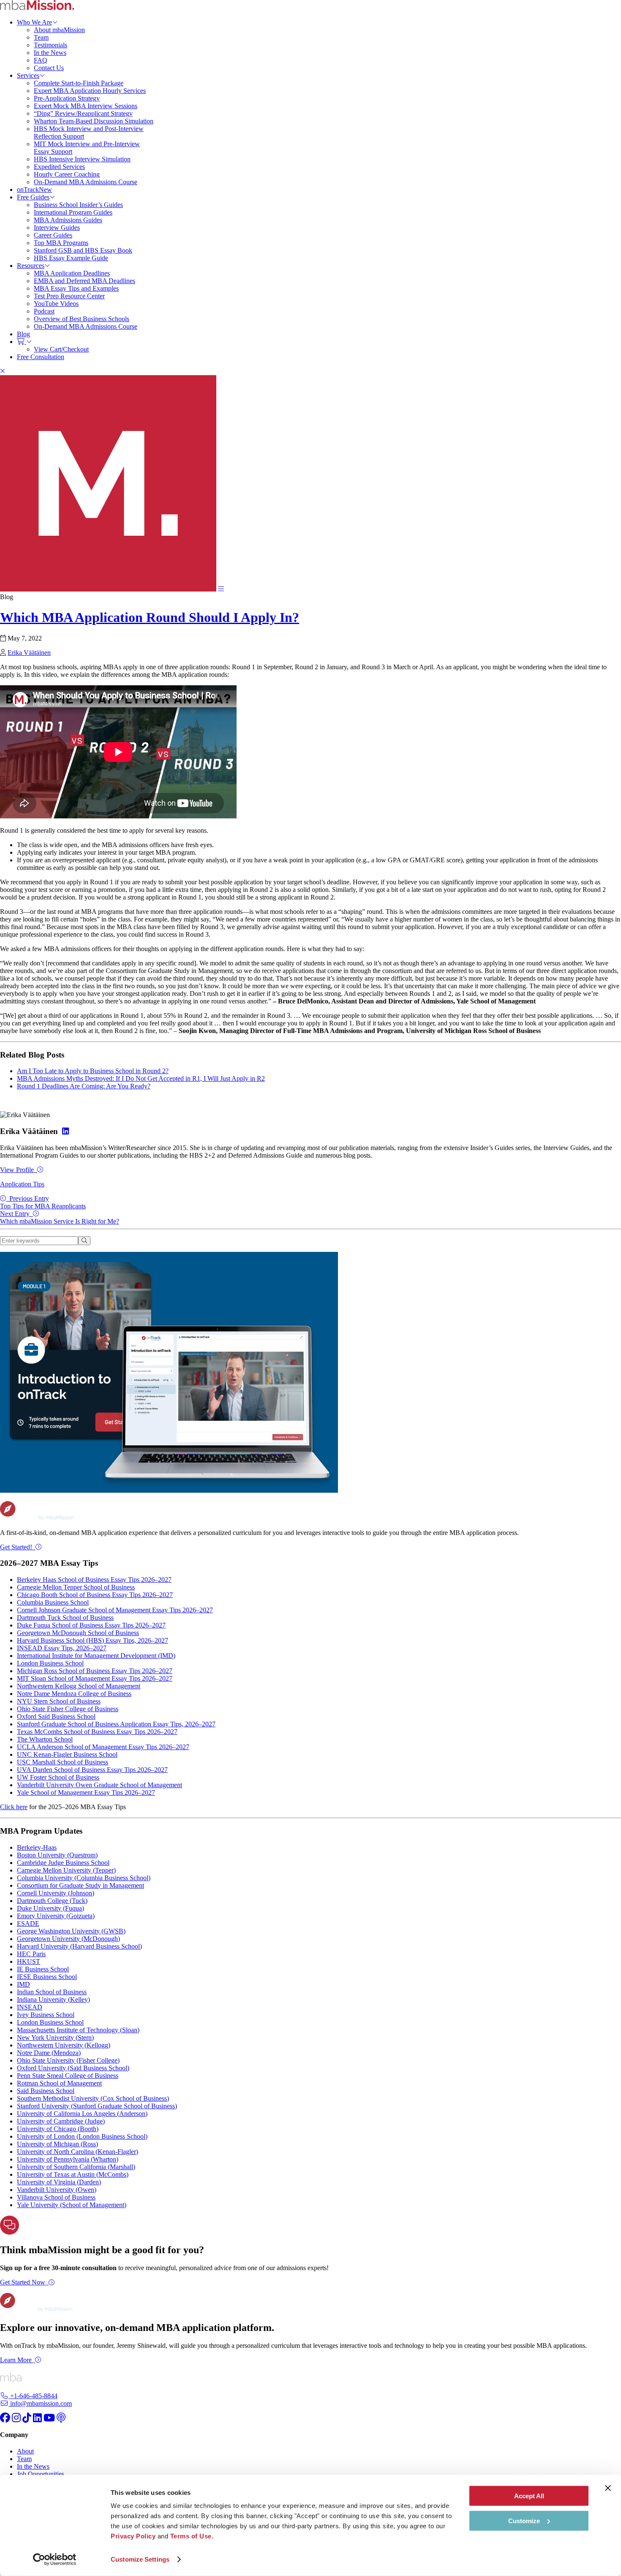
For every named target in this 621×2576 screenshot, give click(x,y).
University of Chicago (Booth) (58, 2129)
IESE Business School (47, 1977)
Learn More (16, 2360)
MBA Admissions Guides (68, 220)
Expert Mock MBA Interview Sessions (86, 106)
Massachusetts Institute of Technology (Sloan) (78, 2030)
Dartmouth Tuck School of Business (65, 1618)
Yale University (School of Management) (72, 2205)
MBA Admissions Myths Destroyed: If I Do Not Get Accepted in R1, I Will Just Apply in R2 (141, 1078)
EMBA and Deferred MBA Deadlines (84, 281)
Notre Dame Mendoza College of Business (74, 1694)
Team (41, 37)
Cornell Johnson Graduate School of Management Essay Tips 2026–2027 (115, 1610)
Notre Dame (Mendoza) (49, 2053)
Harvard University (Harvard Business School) (79, 1946)
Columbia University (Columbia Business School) (84, 1878)
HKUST (29, 1961)
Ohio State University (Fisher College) (68, 2060)
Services (28, 75)
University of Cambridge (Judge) (61, 2121)
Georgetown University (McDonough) (68, 1939)
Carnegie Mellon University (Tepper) (66, 1870)
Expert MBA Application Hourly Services (90, 91)
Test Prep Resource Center (69, 296)
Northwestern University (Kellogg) (64, 2045)
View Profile (17, 1170)
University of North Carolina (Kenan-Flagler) (78, 2152)
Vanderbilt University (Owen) (57, 2190)
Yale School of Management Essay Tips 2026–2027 (86, 1792)
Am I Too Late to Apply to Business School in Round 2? (93, 1071)
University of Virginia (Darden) (59, 2182)
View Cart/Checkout (61, 349)
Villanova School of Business (56, 2197)
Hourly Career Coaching (67, 174)
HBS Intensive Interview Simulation (82, 159)
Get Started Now (23, 2282)
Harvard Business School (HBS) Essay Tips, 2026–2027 (93, 1640)
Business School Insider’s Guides (78, 205)
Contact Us (49, 68)
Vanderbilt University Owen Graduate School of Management (99, 1785)
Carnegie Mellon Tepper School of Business (76, 1587)
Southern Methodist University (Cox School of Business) (93, 2098)
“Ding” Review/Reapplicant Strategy (83, 113)
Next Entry (60, 1217)
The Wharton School (45, 1739)
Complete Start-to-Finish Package (79, 83)
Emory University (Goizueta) (56, 1916)
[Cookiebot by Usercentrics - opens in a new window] (55, 2560)
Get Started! (16, 1547)
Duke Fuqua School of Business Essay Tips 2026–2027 (91, 1625)
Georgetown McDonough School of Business (78, 1633)
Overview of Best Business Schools (82, 319)
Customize (524, 2520)
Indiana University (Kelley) (53, 1999)
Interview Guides (57, 228)
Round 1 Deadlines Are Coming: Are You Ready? (84, 1086)
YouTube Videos (56, 304)
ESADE (28, 1923)
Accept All (529, 2496)
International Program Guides (73, 212)
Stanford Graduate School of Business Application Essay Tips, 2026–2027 (116, 1724)
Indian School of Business (52, 1992)
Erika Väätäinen (29, 653)
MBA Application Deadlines (72, 273)
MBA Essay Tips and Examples (76, 288)
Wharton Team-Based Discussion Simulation (94, 121)
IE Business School (43, 1969)
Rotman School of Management (59, 2083)
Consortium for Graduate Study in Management (80, 1885)
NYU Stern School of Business (59, 1701)
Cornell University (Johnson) (56, 1893)
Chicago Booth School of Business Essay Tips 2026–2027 (95, 1595)
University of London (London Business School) (82, 2136)
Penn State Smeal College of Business (68, 2076)
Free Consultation (41, 357)
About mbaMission (59, 30)
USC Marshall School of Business (63, 1762)
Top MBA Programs (61, 243)
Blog (23, 334)
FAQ (41, 60)
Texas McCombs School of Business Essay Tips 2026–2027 (97, 1732)
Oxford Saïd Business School (56, 1716)
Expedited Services (59, 167)
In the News (50, 53)
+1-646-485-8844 (33, 2396)
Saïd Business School (46, 2091)
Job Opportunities (41, 2474)
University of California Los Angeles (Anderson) (82, 2114)
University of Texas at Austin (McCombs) (73, 2174)
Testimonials (50, 45)
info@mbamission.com (40, 2403)
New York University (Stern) (55, 2038)
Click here (14, 1807)
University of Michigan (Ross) (57, 2144)
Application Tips (22, 1184)
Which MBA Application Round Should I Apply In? (150, 617)
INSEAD (30, 2007)
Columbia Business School (53, 1602)
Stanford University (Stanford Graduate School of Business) (97, 2106)
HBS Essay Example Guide (71, 258)
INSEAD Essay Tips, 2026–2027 (62, 1648)
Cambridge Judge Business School (63, 1863)
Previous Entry (43, 1202)
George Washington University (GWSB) (71, 1931)
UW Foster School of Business (58, 1777)
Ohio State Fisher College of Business (68, 1709)
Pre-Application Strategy (67, 98)
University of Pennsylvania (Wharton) (68, 2159)
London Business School (50, 1663)
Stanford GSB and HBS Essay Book (83, 250)
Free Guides (33, 197)
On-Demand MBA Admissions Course (86, 182)
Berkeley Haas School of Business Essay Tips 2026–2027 (94, 1580)
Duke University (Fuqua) (50, 1908)
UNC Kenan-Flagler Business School (67, 1754)
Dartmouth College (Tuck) (52, 1901)
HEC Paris (31, 1954)
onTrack (34, 189)
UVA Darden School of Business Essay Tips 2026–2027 (92, 1770)
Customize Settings (140, 2559)
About (25, 2451)
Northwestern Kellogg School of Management (79, 1686)
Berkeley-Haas (37, 1847)
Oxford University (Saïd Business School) (73, 2068)
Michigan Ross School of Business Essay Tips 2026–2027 (95, 1671)
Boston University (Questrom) (57, 1855)
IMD (23, 1984)
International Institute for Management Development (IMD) (96, 1656)
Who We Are (34, 22)
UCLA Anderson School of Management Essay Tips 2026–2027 (103, 1747)
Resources (31, 266)
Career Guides (53, 235)
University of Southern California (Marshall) (76, 2167)
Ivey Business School (46, 2015)
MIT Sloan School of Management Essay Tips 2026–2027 (95, 1678)
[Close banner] (608, 2488)
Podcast (44, 311)
